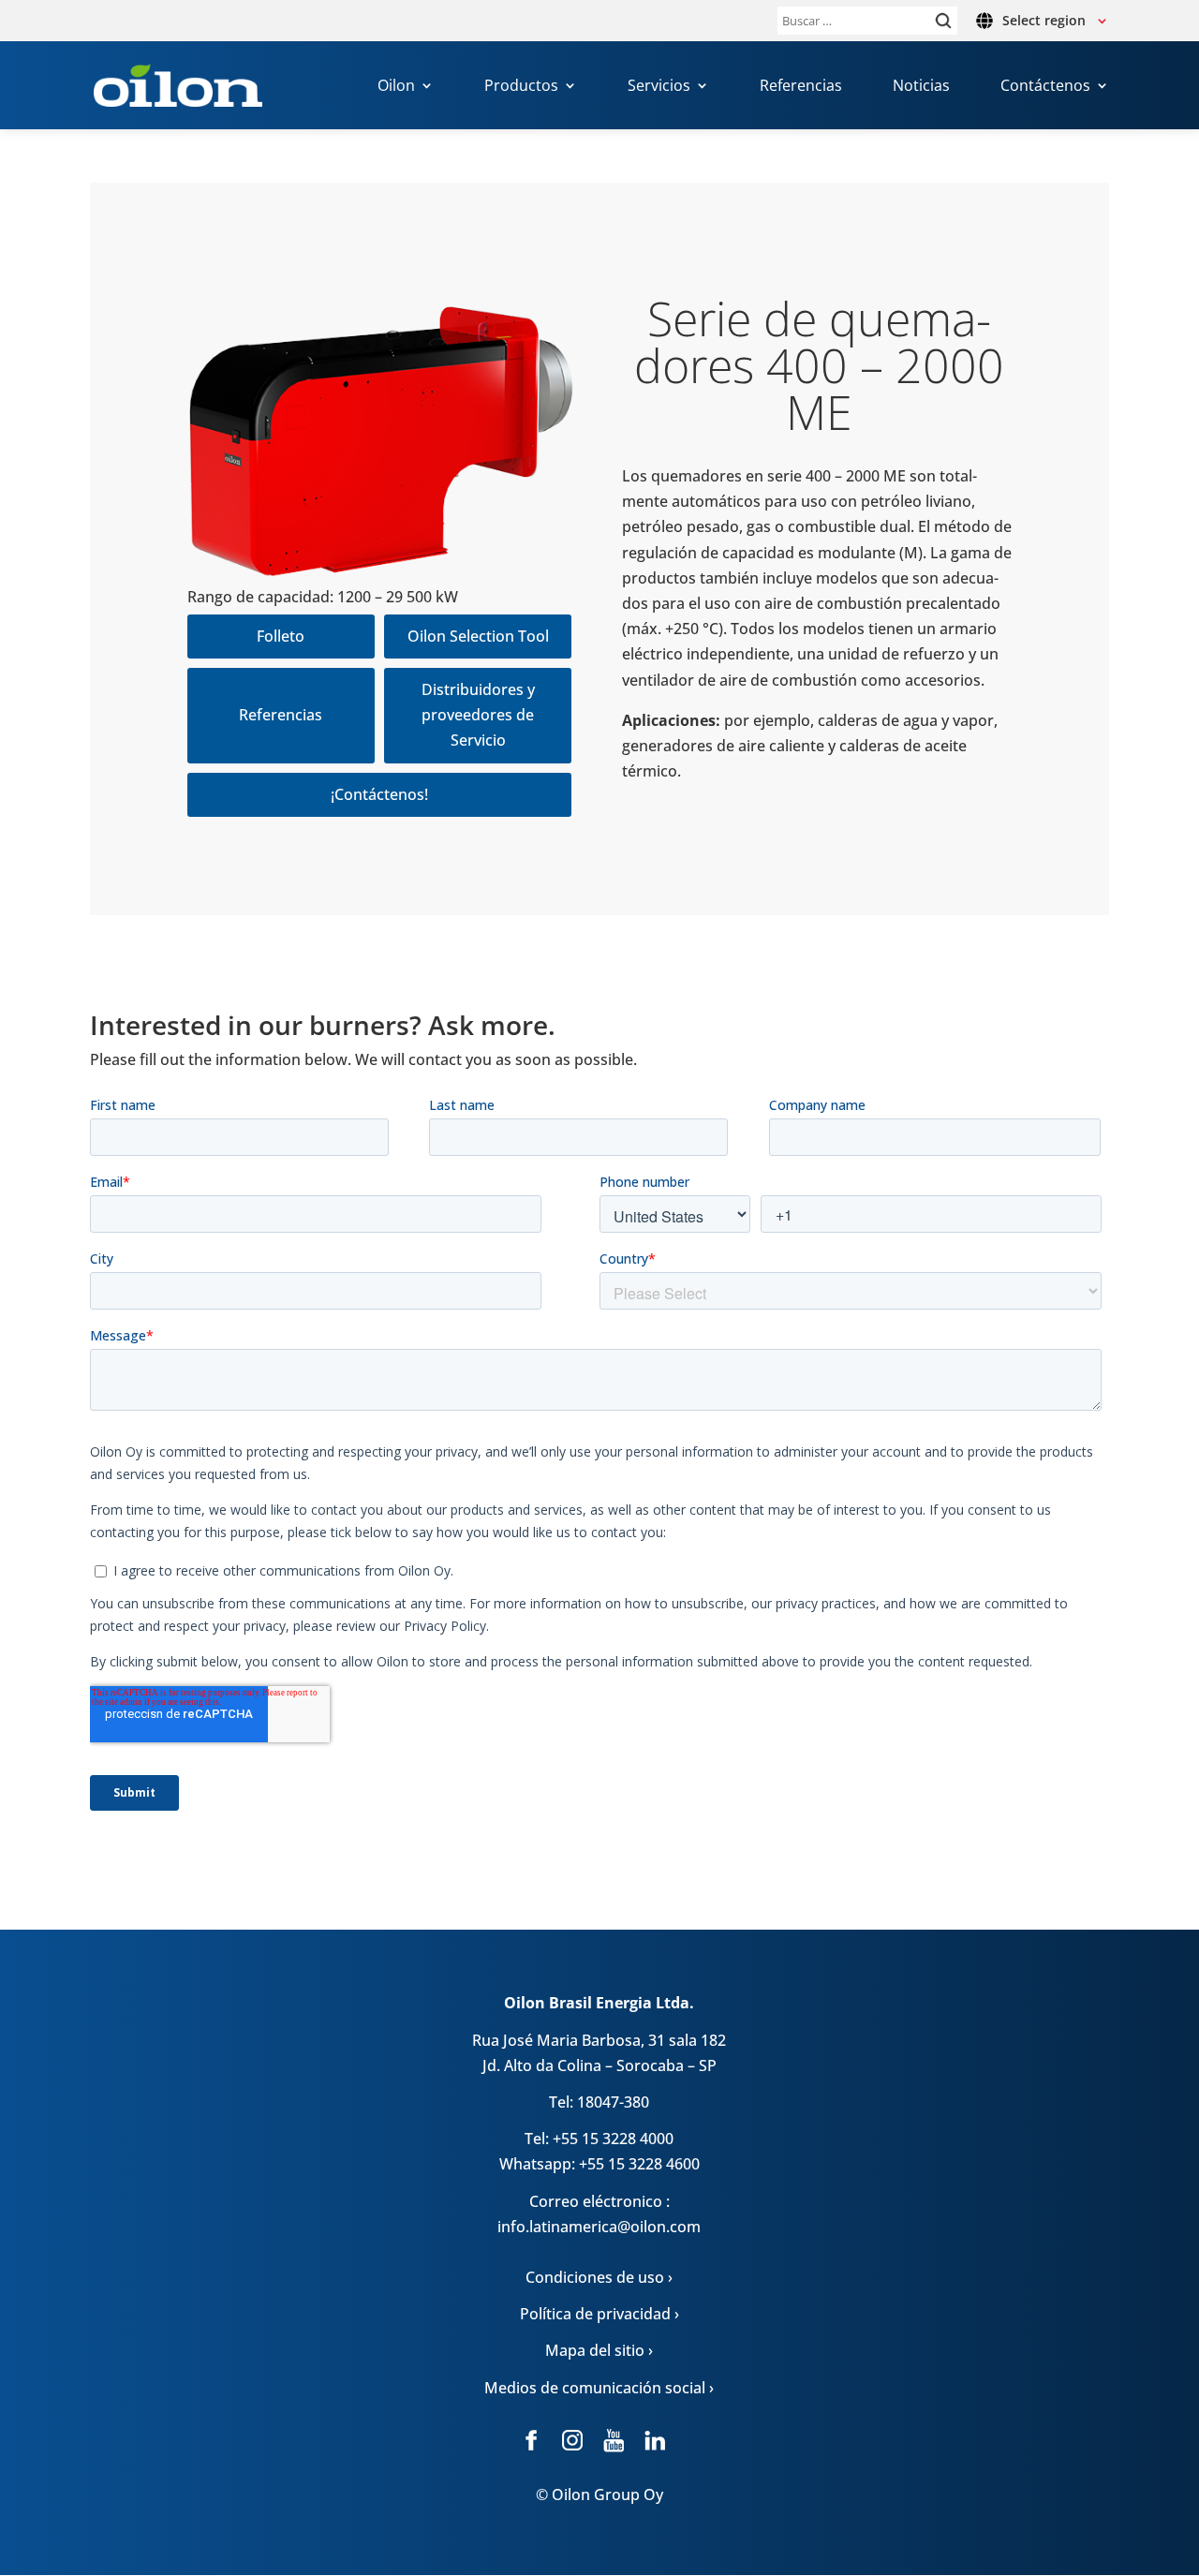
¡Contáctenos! (379, 794)
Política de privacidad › (599, 2314)
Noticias (921, 87)
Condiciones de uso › (599, 2277)
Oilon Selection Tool (478, 636)
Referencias (801, 87)
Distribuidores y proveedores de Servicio (478, 715)
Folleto (281, 636)
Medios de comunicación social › (599, 2388)
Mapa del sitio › (599, 2350)
